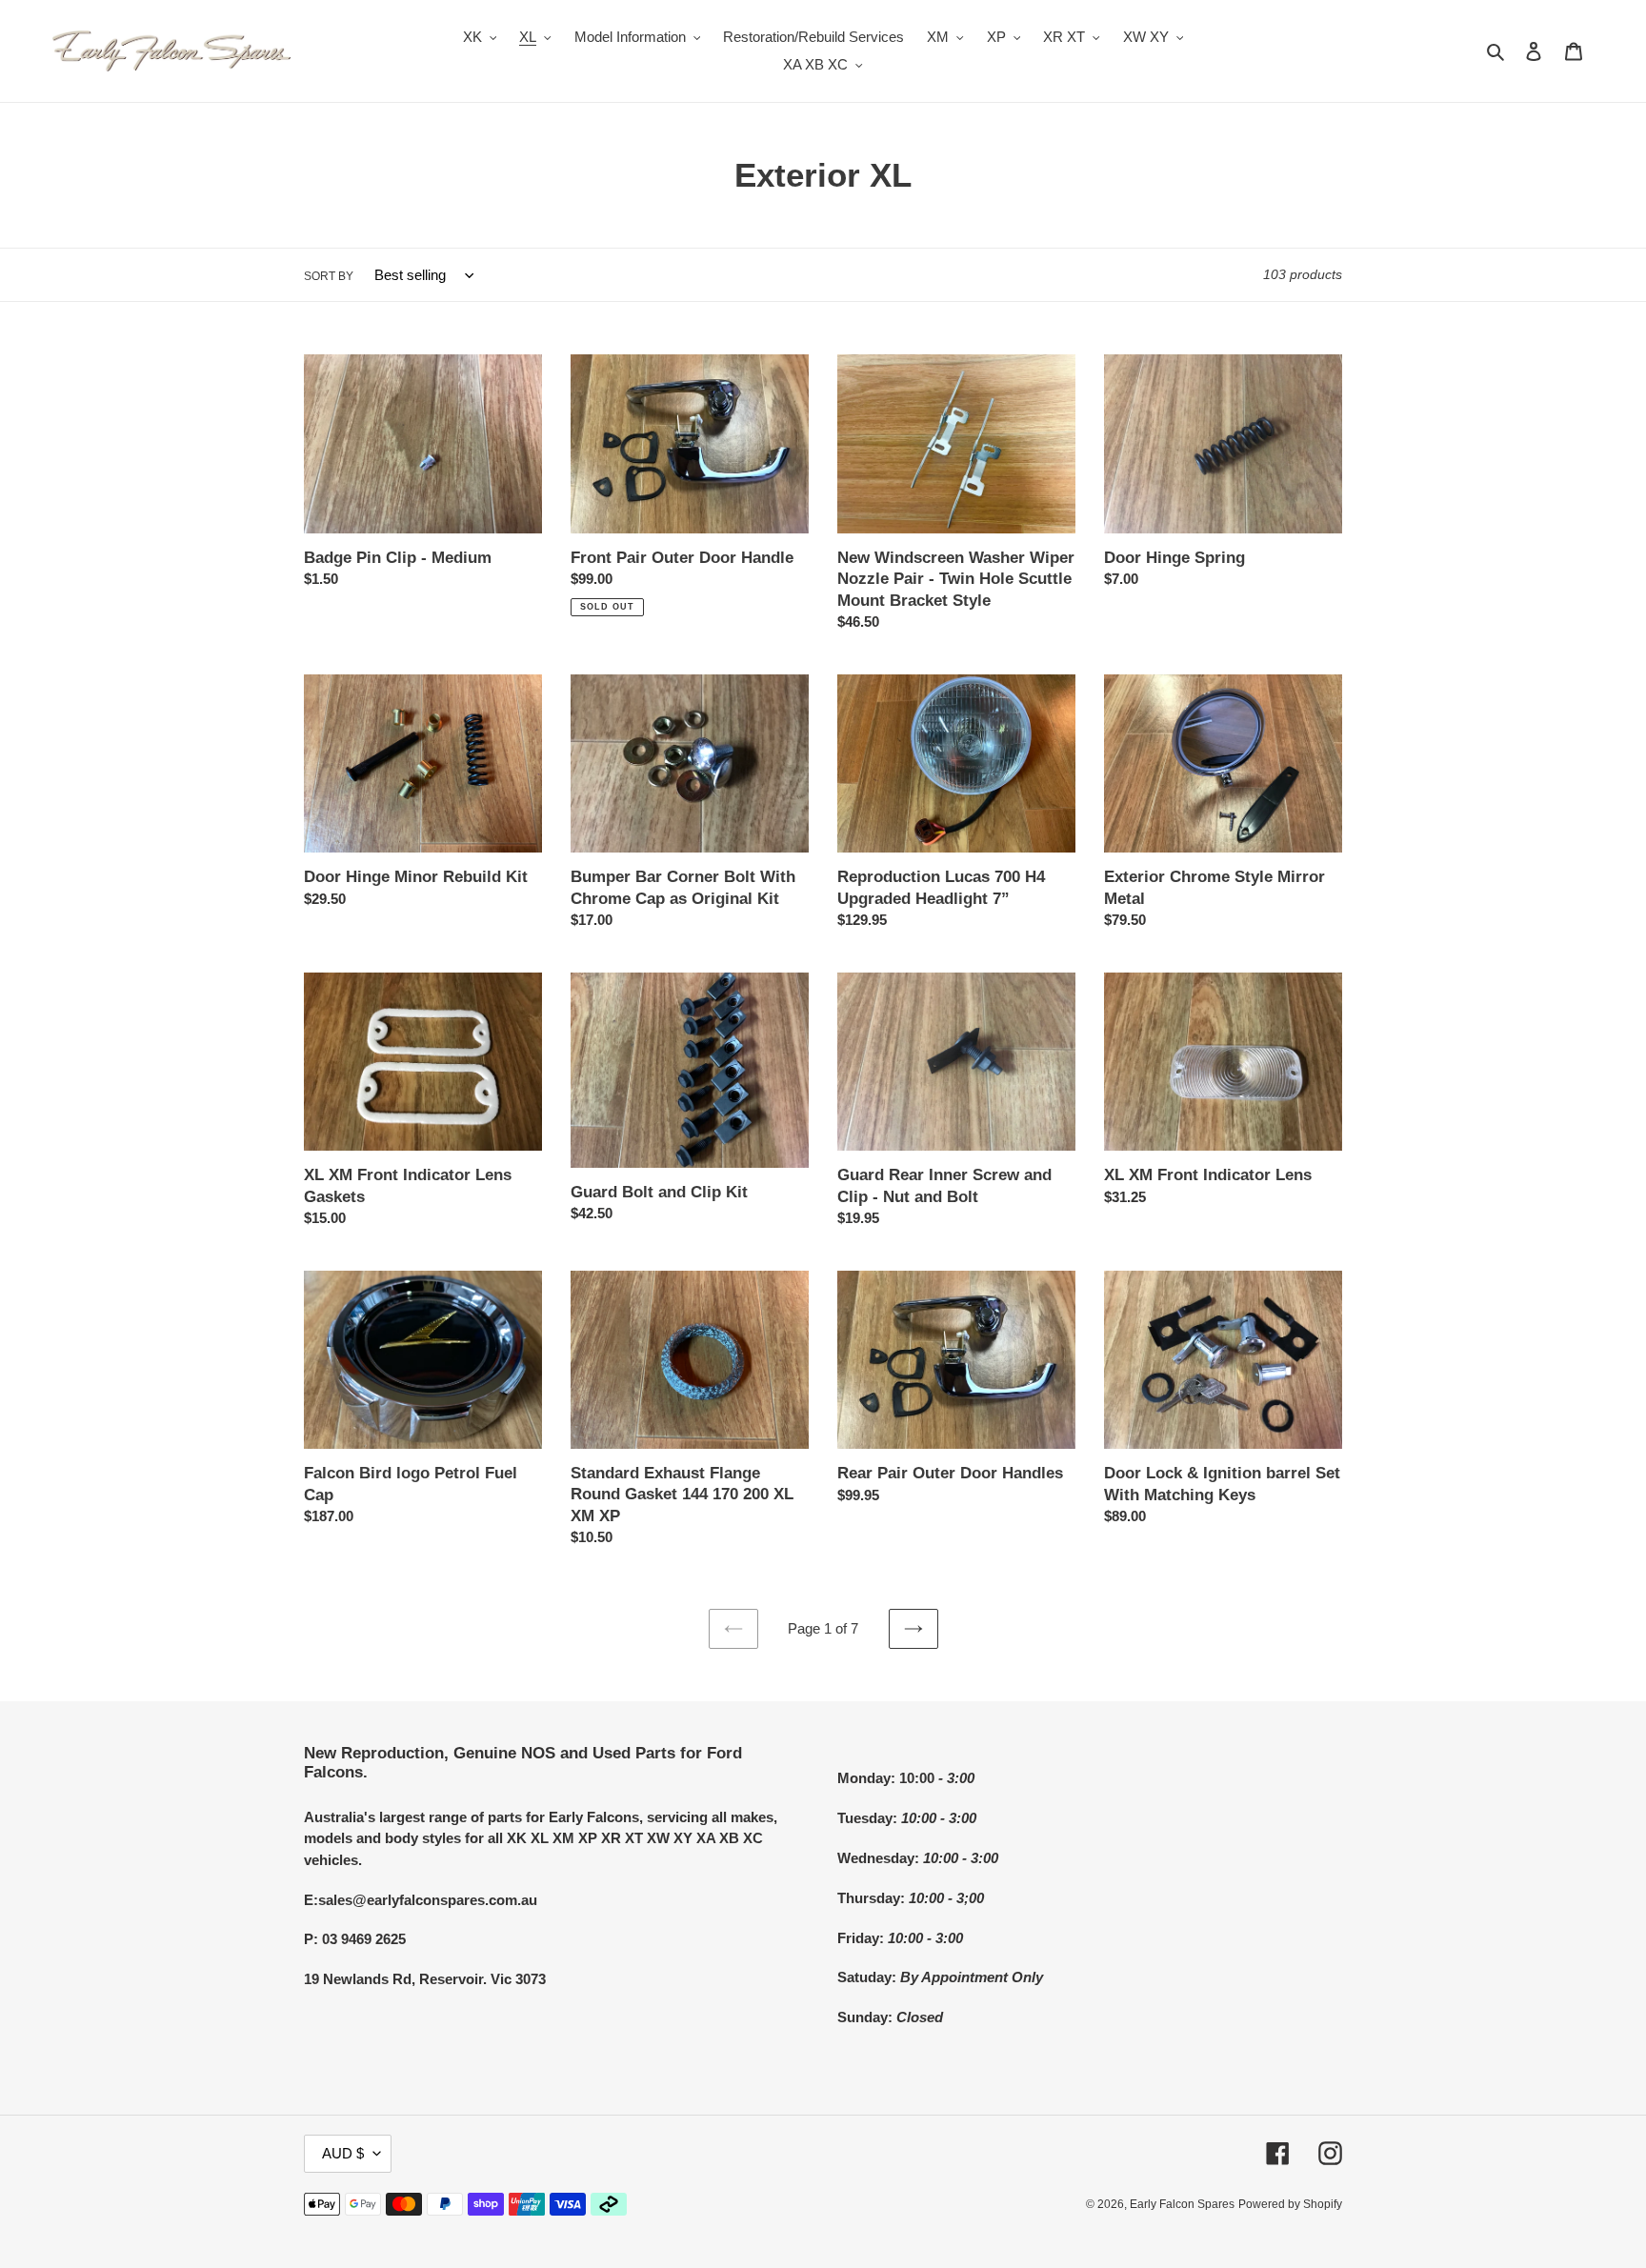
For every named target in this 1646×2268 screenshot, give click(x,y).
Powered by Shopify (1290, 2204)
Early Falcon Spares (1182, 2204)
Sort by (329, 276)
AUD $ (343, 2153)
